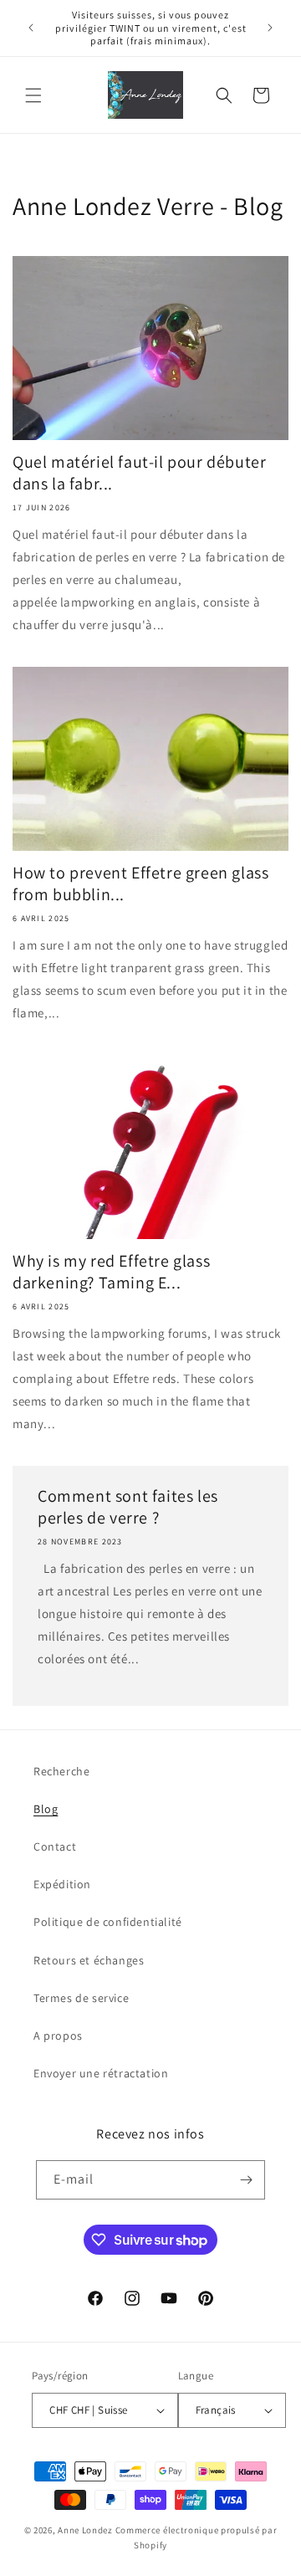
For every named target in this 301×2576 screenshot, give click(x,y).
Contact (55, 1846)
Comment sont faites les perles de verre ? (128, 1507)
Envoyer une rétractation (101, 2073)
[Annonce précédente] (31, 28)
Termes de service (81, 1998)
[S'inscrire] (246, 2180)
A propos (58, 2036)
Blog (46, 1809)
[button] (33, 95)
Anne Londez (85, 2530)
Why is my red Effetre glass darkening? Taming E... (111, 1272)
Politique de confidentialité (108, 1922)
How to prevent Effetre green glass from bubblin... (140, 883)
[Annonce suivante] (270, 28)
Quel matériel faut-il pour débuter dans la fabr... (139, 473)
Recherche (61, 1771)
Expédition (62, 1884)
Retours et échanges (89, 1960)
